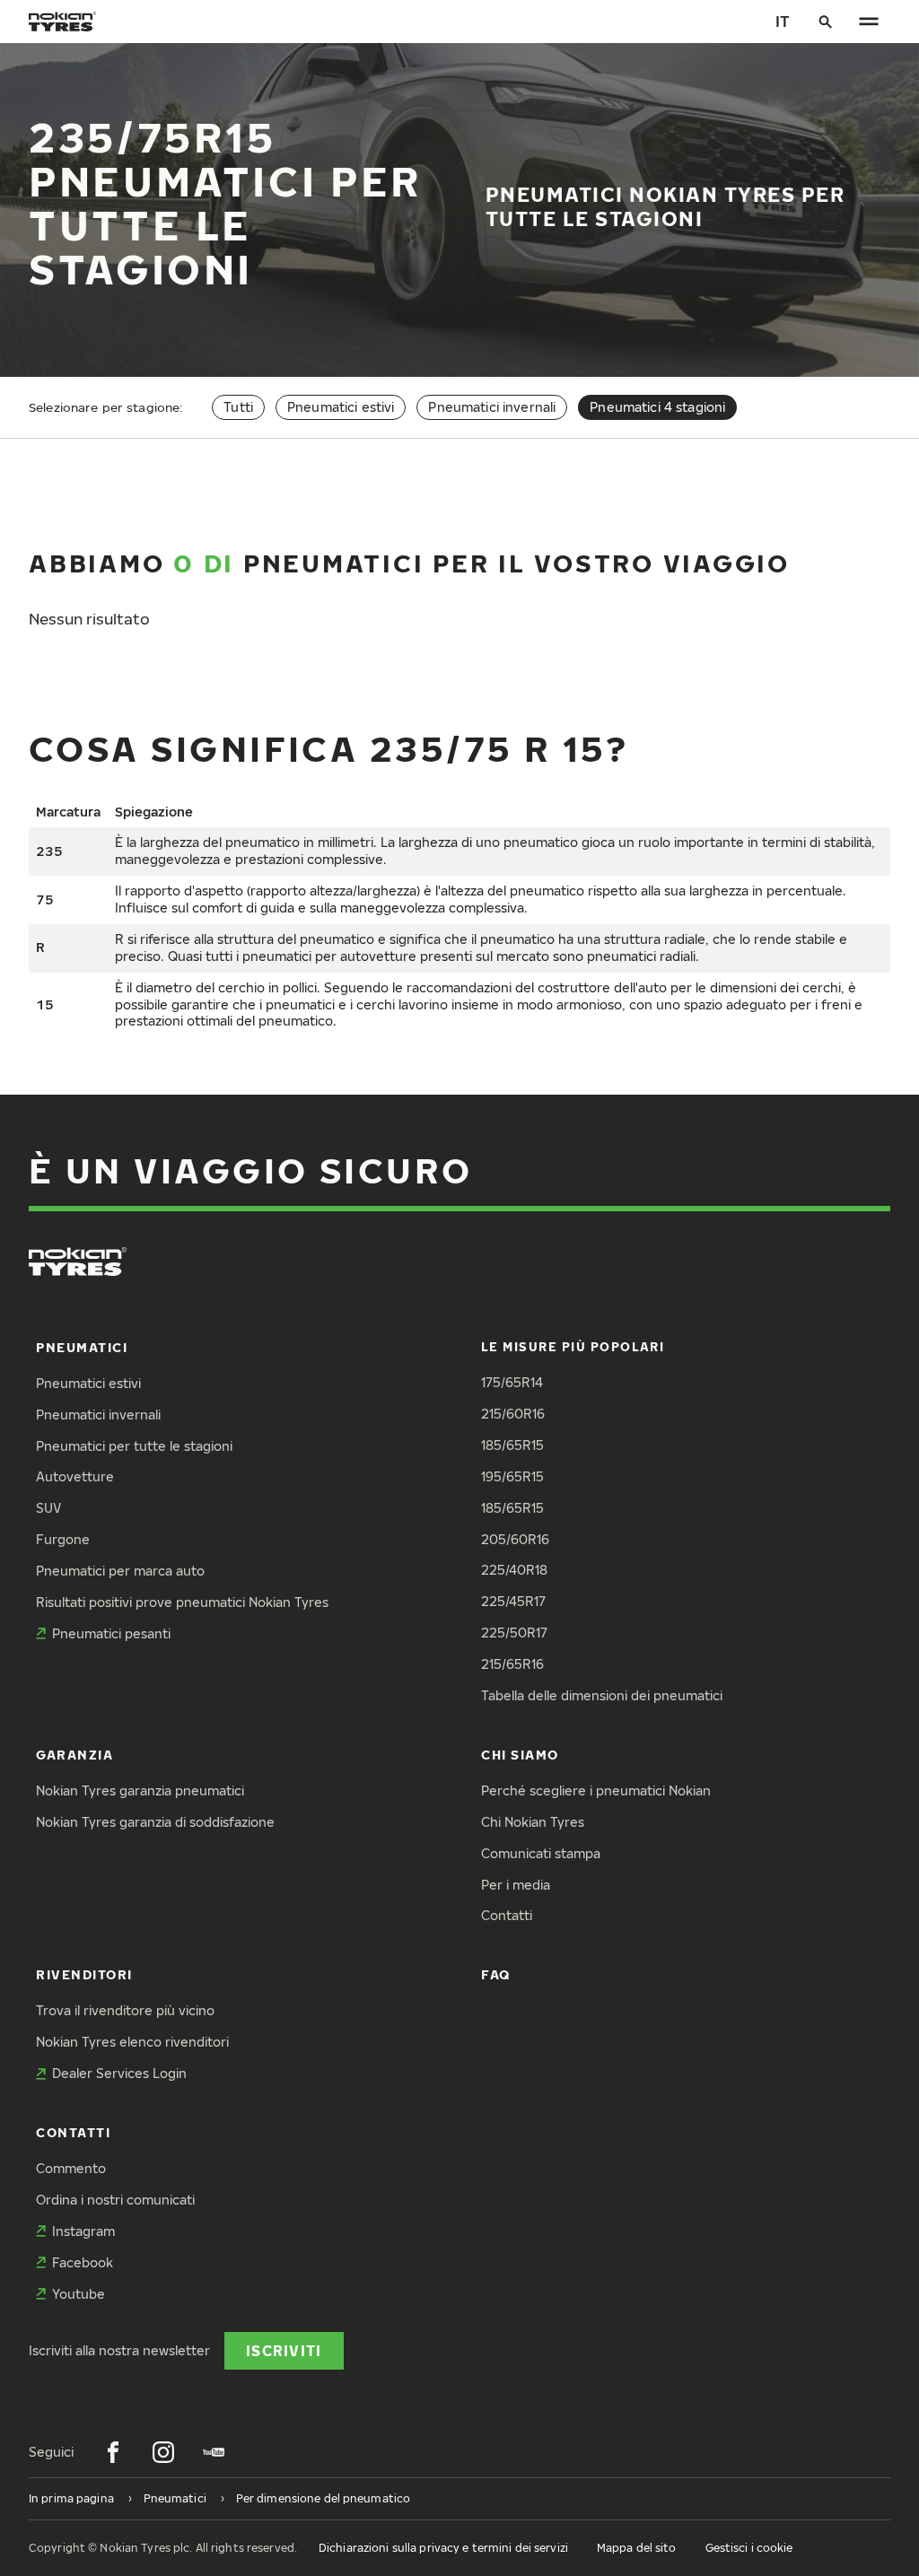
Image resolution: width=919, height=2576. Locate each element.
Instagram (83, 2231)
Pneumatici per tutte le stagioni (134, 1446)
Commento (71, 2168)
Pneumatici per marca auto (120, 1571)
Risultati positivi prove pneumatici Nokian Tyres (182, 1602)
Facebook (83, 2262)
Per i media (516, 1885)
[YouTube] (214, 2452)
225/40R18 (514, 1570)
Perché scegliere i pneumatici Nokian (596, 1790)
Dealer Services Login (119, 2073)
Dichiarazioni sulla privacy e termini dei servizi (443, 2548)
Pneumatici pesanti (111, 1633)
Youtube (79, 2294)
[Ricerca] (826, 22)
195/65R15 (512, 1476)
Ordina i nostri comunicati (115, 2200)
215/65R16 (512, 1664)
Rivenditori (84, 1974)
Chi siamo (520, 1755)
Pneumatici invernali (492, 407)
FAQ (496, 1974)
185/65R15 (512, 1445)
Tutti (238, 407)
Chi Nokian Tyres (533, 1822)
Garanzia (74, 1755)
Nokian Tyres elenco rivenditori (132, 2042)
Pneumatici (82, 1347)
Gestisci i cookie (749, 2548)
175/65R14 (512, 1382)
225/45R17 (513, 1601)
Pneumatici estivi (341, 407)
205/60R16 (515, 1539)
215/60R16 (513, 1414)
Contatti (507, 1915)
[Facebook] (113, 2452)
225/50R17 (514, 1633)
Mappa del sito (637, 2548)
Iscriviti (284, 2350)
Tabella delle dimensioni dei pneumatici (602, 1695)
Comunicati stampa (541, 1853)
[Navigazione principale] (869, 22)
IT (783, 21)
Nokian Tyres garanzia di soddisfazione (155, 1822)
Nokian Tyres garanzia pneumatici (140, 1790)
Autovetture (75, 1476)
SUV (48, 1508)
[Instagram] (163, 2452)
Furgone (63, 1539)
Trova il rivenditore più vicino (125, 2010)
